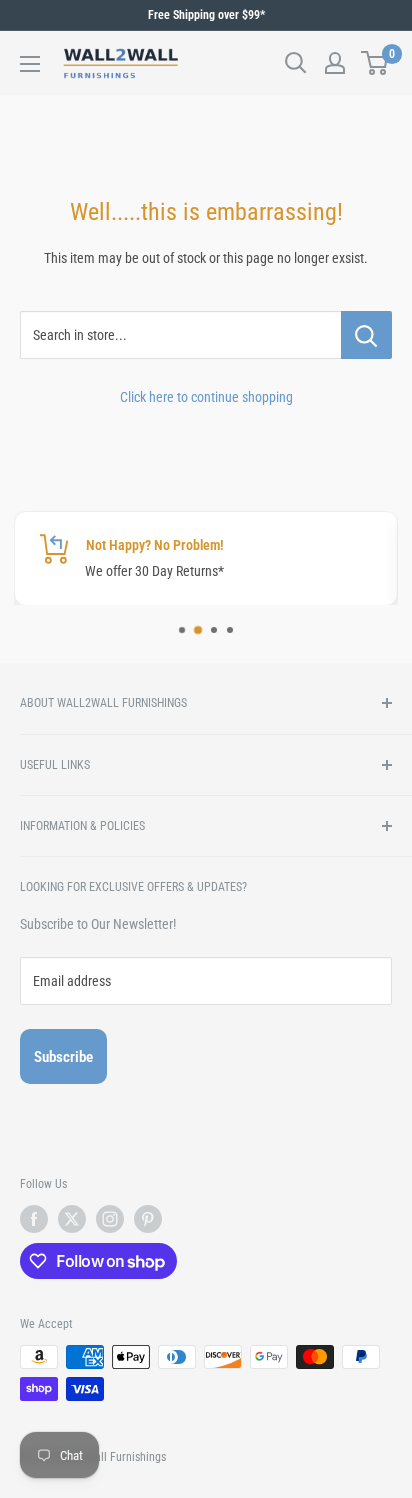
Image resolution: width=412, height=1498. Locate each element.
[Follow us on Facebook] (34, 1219)
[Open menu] (30, 64)
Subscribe (63, 1057)
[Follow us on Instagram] (110, 1219)
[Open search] (296, 63)
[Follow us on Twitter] (72, 1219)
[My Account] (335, 63)
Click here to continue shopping (206, 397)
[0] (375, 63)
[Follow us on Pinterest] (148, 1219)
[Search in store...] (366, 335)
